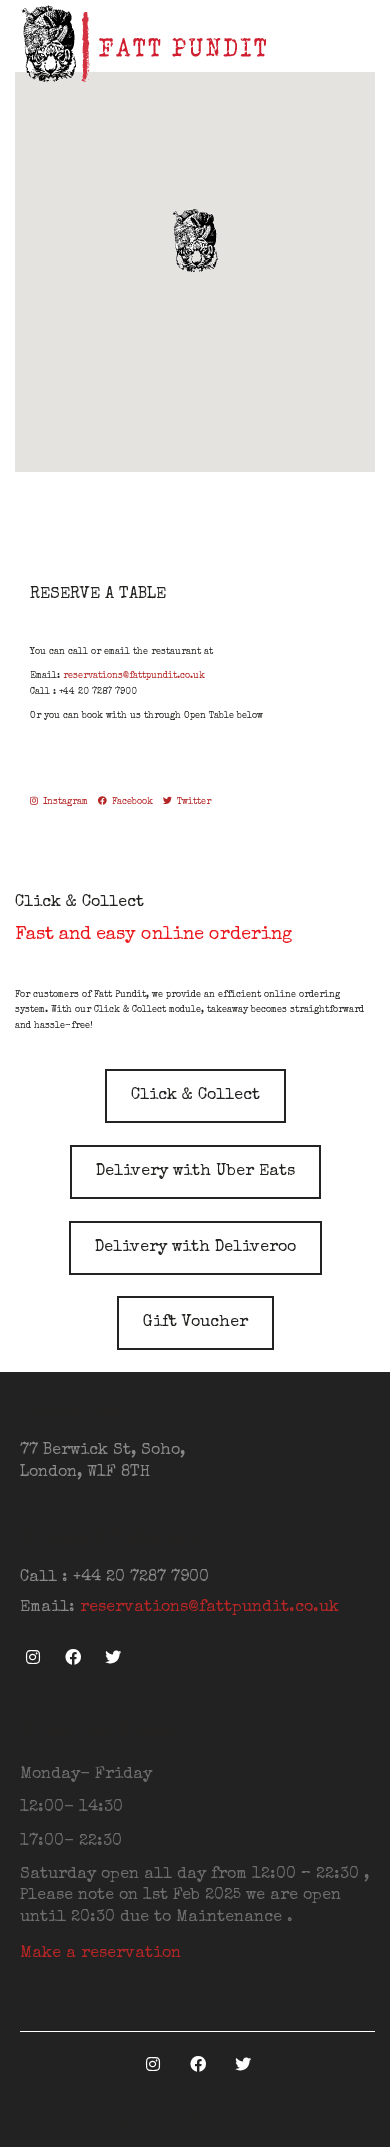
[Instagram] (32, 1657)
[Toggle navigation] (363, 45)
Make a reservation (100, 1954)
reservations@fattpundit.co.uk (134, 676)
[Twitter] (112, 1657)
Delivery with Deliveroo (195, 1248)
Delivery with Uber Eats (195, 1172)
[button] (195, 240)
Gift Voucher (195, 1323)
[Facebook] (72, 1657)
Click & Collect (195, 1096)
